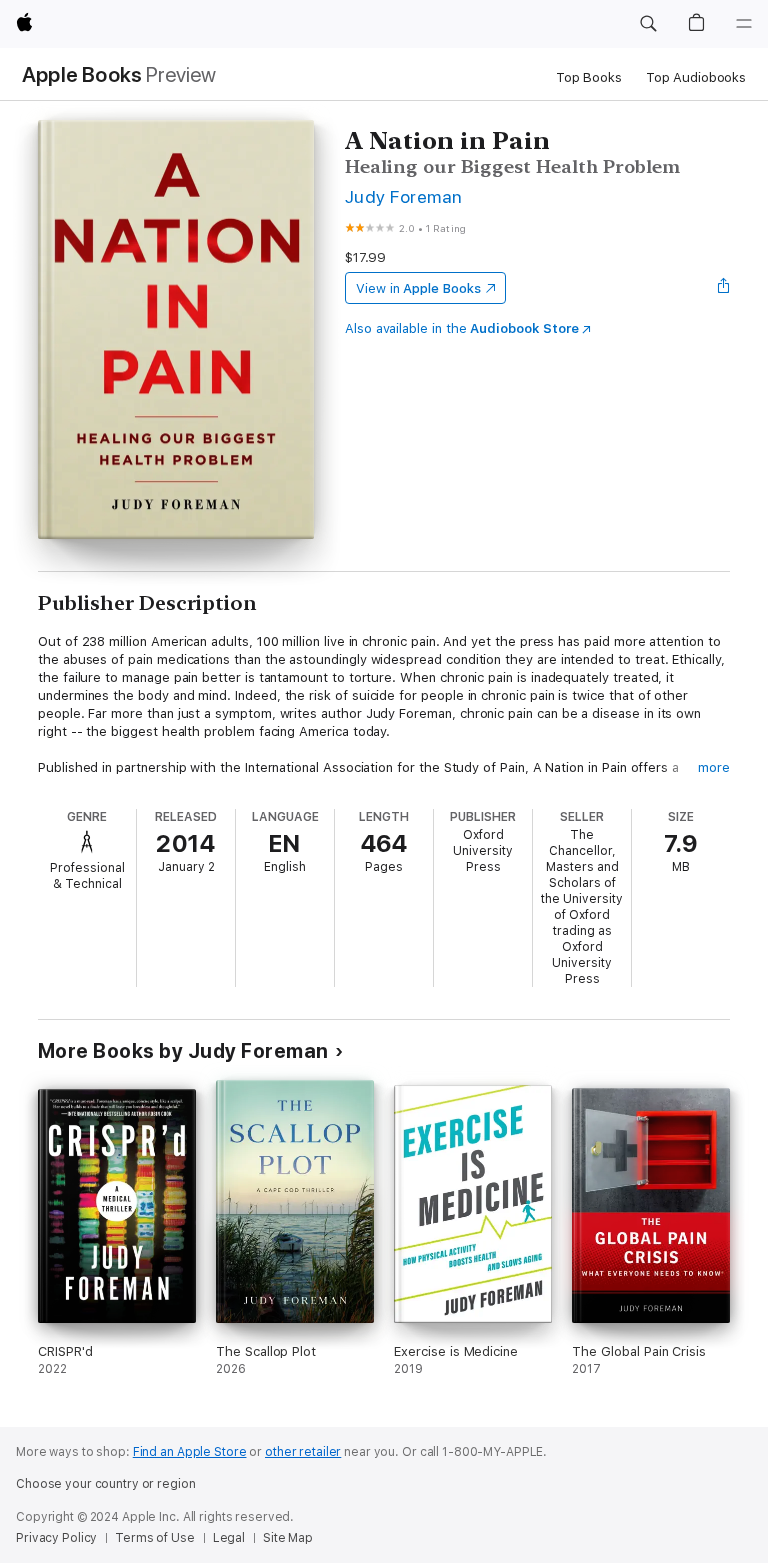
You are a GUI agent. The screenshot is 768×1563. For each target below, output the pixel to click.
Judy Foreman (404, 196)
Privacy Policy (56, 1538)
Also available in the (462, 328)
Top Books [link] (589, 77)
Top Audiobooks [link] (696, 77)
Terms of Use (155, 1538)
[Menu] (744, 24)
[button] (648, 24)
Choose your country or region (106, 1484)
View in (418, 288)
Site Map (288, 1538)
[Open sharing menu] (724, 288)
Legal (229, 1538)
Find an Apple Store (190, 1452)
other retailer (303, 1452)
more (714, 767)
